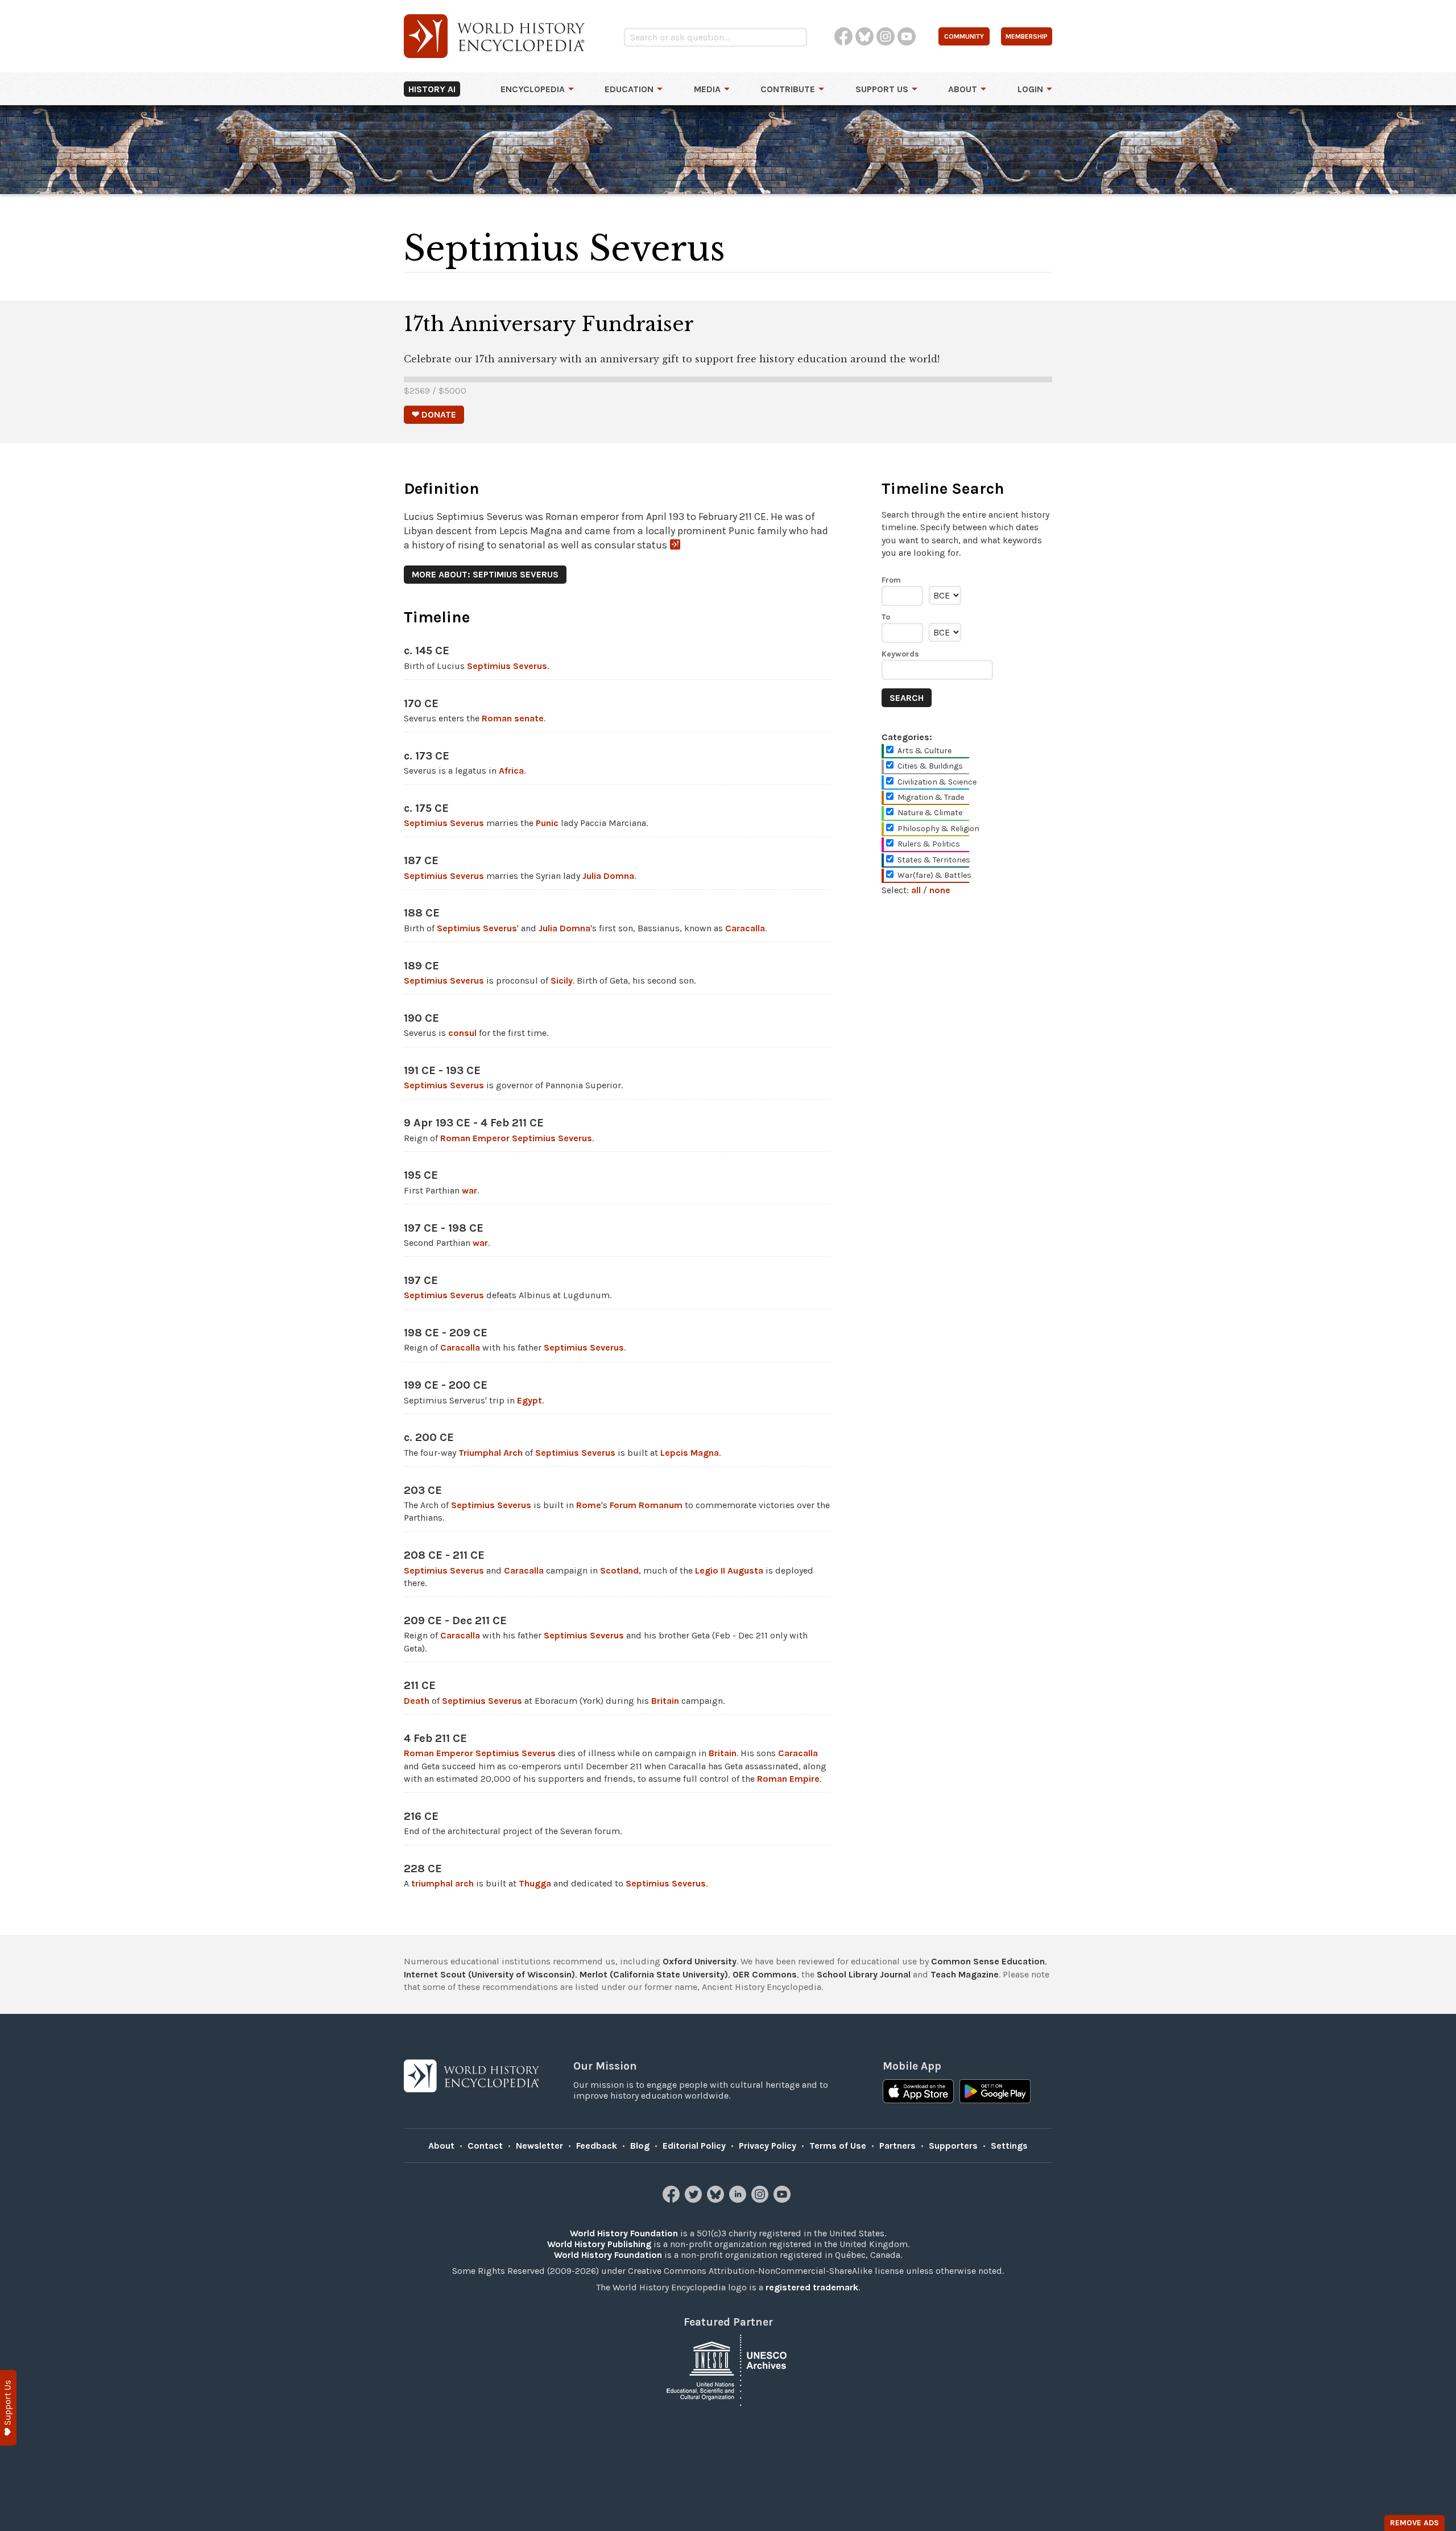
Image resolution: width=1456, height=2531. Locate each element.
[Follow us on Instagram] (761, 2200)
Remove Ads (1414, 2523)
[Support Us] (8, 2408)
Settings (1009, 2146)
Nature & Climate (930, 813)
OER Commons (765, 1974)
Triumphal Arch (491, 1453)
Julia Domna (608, 876)
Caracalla (745, 928)
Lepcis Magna (690, 1453)
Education (629, 89)
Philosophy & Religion (938, 829)
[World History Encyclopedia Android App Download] (995, 2092)
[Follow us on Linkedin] (739, 2200)
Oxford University (700, 1961)
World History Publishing (599, 2244)
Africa (511, 771)
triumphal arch (442, 1883)
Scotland (619, 1570)
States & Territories (934, 860)
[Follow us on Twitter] (695, 2200)
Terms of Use (838, 2146)
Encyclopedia (533, 89)
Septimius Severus (507, 666)
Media (707, 89)
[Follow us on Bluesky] (717, 2200)
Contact (485, 2146)
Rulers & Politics (929, 844)
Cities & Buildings (930, 766)
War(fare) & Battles (934, 875)
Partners (897, 2146)
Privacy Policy (768, 2146)
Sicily (562, 980)
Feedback (597, 2146)
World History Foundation (624, 2233)
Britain (665, 1701)
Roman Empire (788, 1779)
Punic (547, 823)
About (963, 89)
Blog (640, 2146)
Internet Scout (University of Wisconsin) (489, 1974)
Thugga (535, 1883)
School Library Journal (864, 1974)
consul (462, 1033)
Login (1030, 89)
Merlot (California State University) (654, 1974)
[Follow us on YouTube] (783, 2200)
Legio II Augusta (729, 1570)
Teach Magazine (965, 1974)
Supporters (953, 2146)
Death (417, 1701)
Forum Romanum (646, 1505)
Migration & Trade (931, 797)
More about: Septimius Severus (485, 574)
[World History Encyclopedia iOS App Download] (918, 2092)
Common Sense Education (988, 1961)
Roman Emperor (475, 1138)
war (470, 1190)
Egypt (530, 1400)
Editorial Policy (694, 2146)
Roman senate (513, 718)
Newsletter (539, 2146)
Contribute (788, 89)
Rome (589, 1505)
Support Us (882, 89)
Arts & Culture (925, 751)
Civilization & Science (937, 782)
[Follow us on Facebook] (673, 2200)
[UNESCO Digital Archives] (728, 2370)
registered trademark (812, 2287)
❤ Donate (434, 414)
